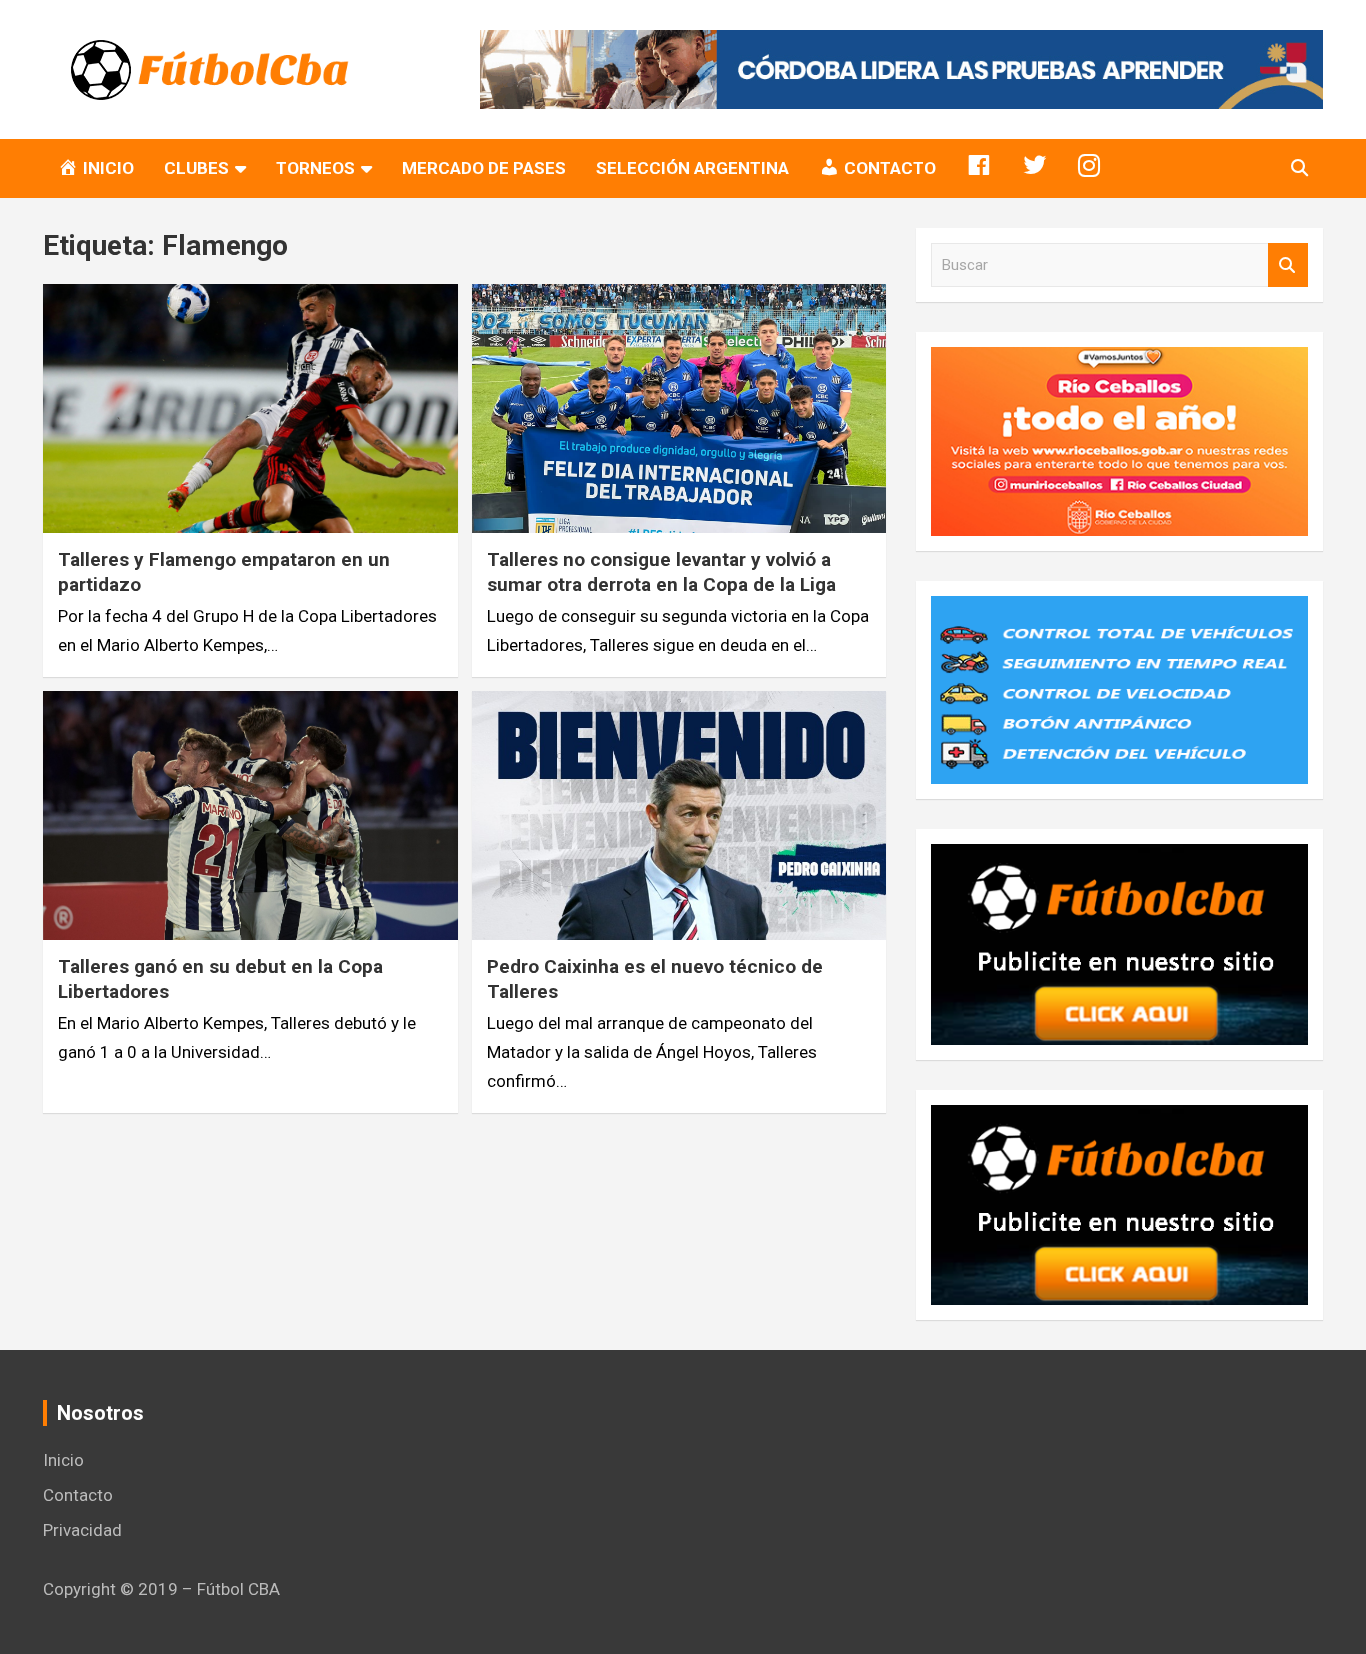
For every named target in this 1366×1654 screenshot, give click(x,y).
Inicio (63, 1460)
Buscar (1288, 265)
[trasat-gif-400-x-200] (1119, 610)
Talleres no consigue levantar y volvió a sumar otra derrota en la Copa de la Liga (661, 572)
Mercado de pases (484, 168)
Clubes (196, 168)
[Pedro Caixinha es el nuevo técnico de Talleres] (678, 815)
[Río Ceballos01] (1119, 361)
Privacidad (82, 1530)
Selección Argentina (692, 168)
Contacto (78, 1495)
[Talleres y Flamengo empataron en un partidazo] (250, 409)
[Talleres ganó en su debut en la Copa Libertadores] (250, 815)
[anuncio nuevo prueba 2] (1119, 858)
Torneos (315, 168)
